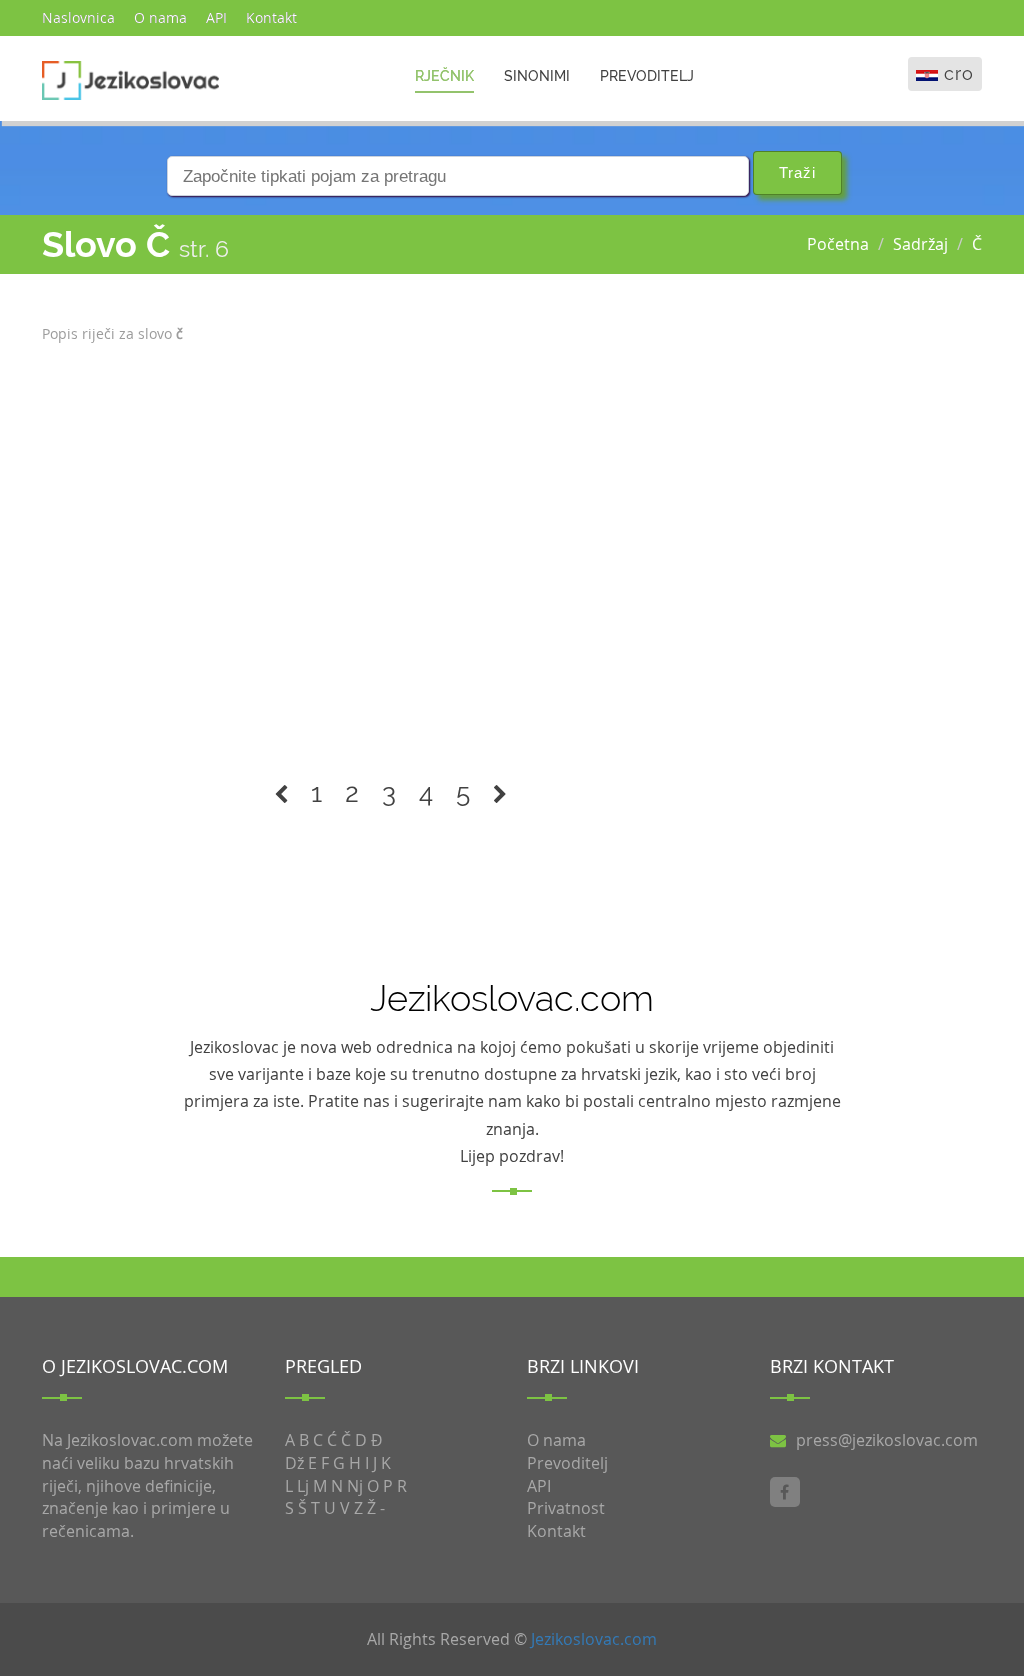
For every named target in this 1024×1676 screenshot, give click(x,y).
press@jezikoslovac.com (887, 1440)
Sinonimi (537, 76)
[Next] (500, 793)
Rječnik (444, 76)
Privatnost (566, 1508)
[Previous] (281, 793)
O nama (160, 17)
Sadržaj (920, 244)
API (216, 17)
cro (959, 73)
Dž (294, 1463)
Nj (355, 1486)
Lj (303, 1486)
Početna (838, 244)
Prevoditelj (647, 76)
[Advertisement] (391, 549)
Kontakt (271, 17)
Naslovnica (78, 17)
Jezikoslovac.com (594, 1639)
